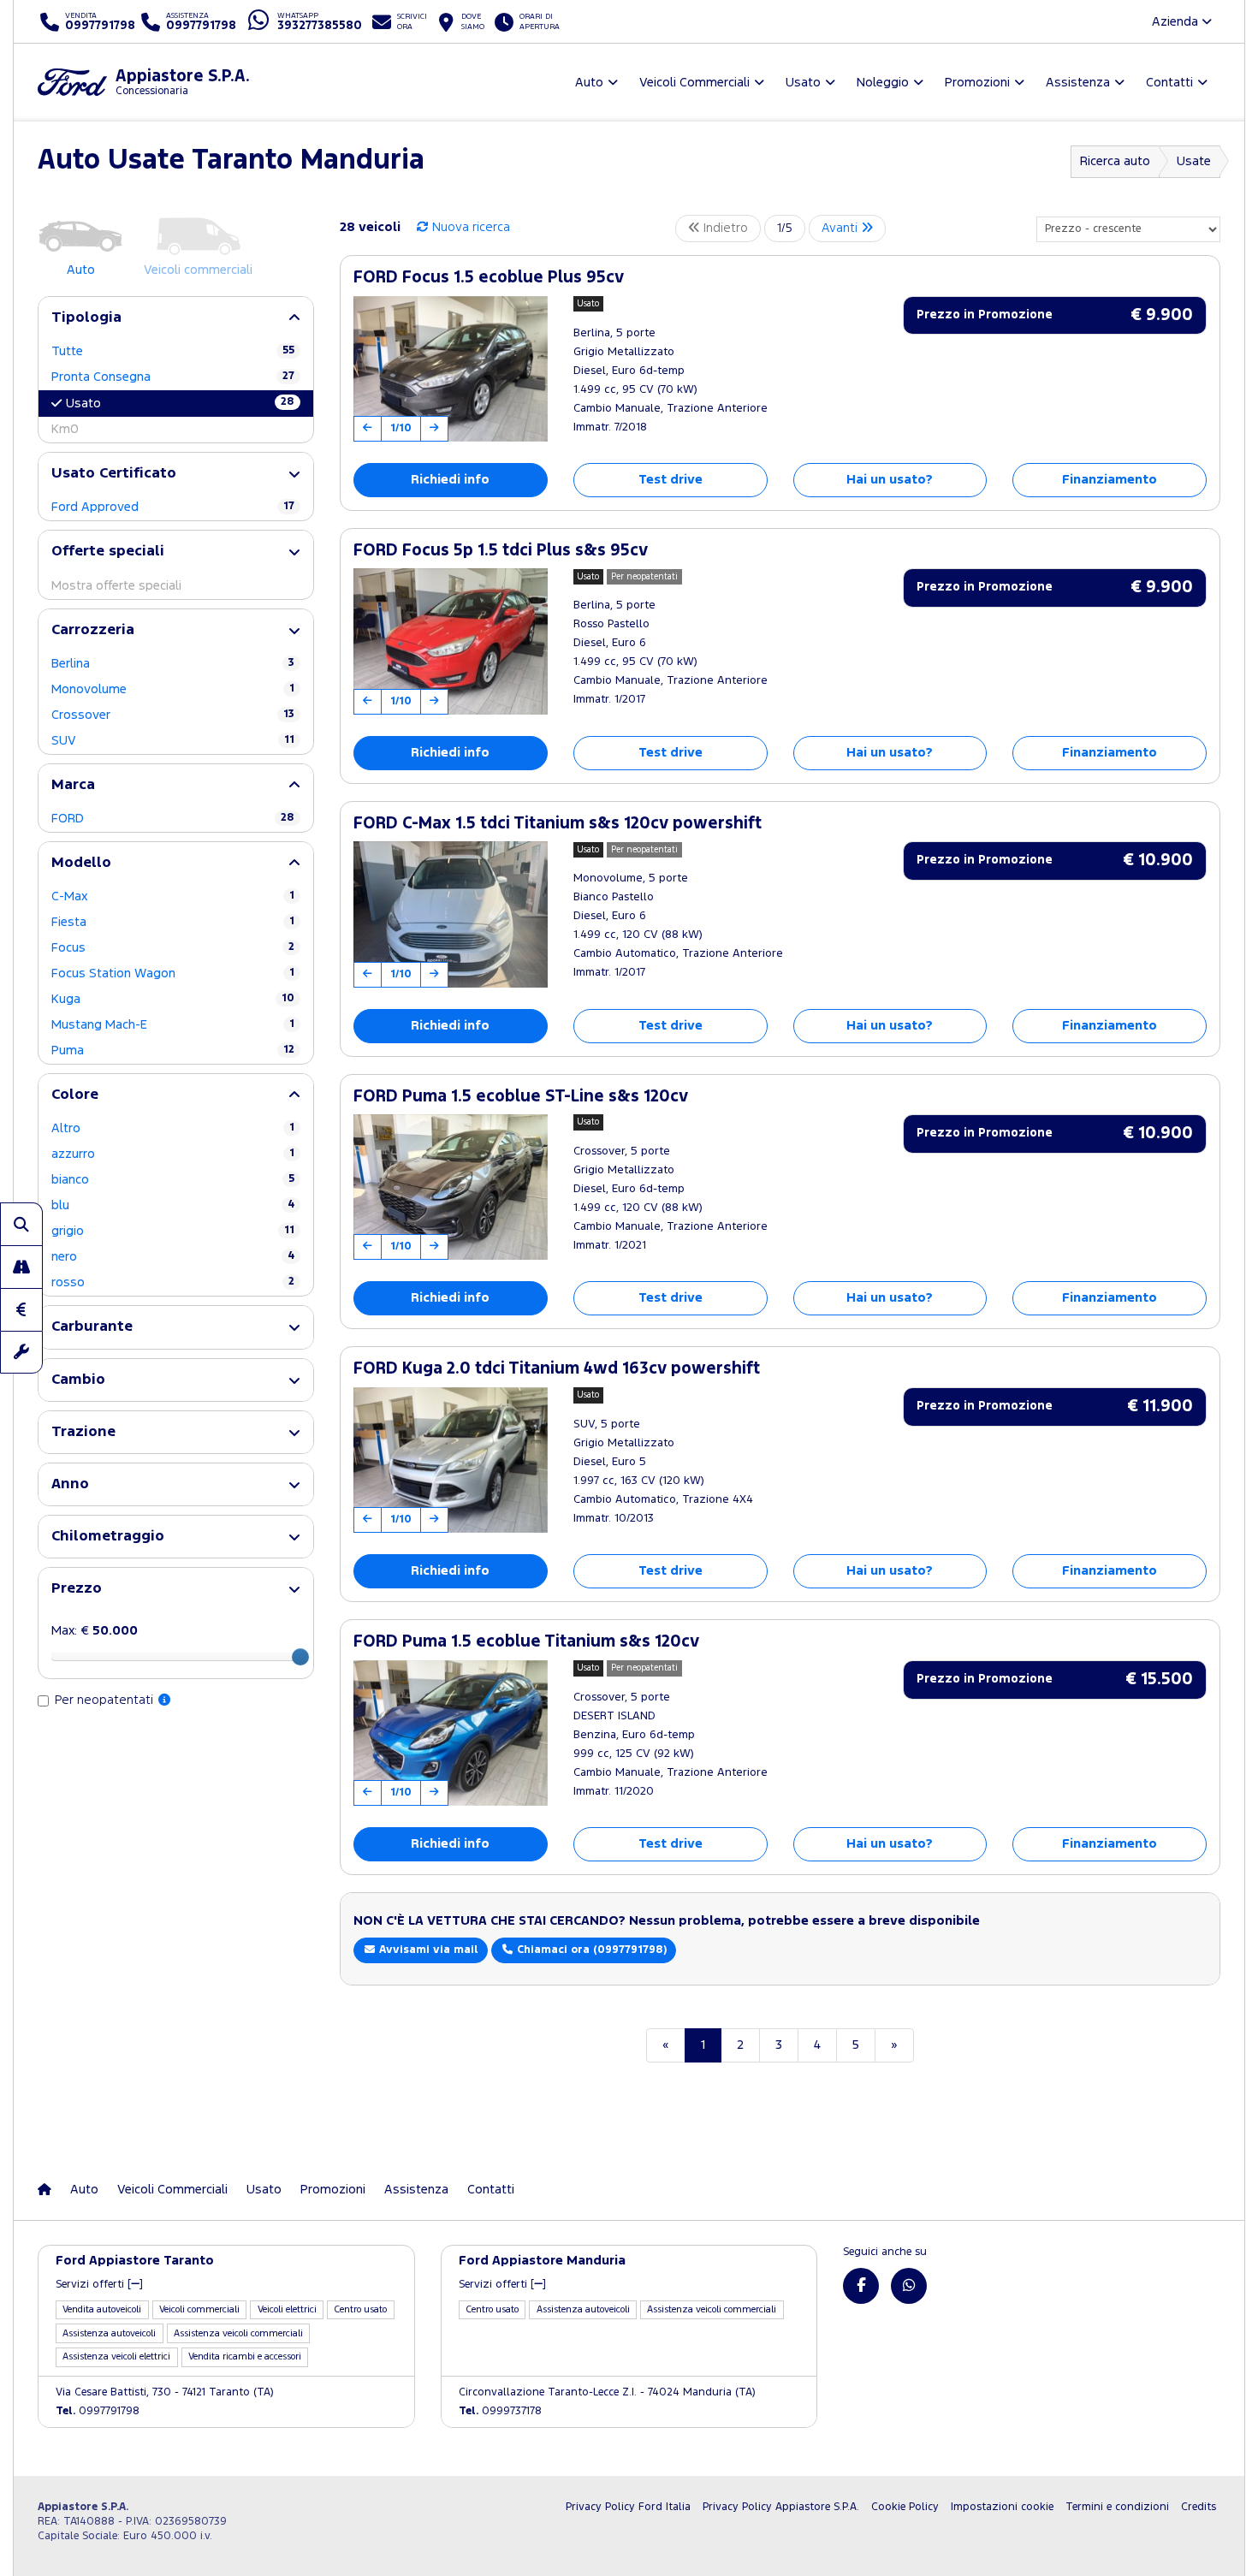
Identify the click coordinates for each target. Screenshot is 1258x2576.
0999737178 (500, 2411)
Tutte (173, 351)
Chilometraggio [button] (108, 1537)
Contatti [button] (1169, 83)
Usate (1194, 161)
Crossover (173, 715)
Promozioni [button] (977, 83)
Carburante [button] (92, 1327)
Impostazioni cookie (1002, 2507)
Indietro (724, 228)
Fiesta (173, 922)
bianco (173, 1180)
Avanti (841, 228)
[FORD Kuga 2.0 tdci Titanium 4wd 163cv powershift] (451, 1460)
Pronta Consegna (173, 377)
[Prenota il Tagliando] (21, 1352)
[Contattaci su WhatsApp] (909, 2286)
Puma (173, 1051)
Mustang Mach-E (173, 1025)
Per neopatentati (106, 1700)
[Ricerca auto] (21, 1224)
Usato (180, 403)
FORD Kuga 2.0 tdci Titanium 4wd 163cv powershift (557, 1369)
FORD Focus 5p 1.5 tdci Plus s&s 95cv (501, 551)
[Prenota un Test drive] (21, 1267)
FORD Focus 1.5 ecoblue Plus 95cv (489, 278)
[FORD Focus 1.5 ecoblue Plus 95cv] (451, 369)
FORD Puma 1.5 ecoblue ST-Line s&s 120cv (521, 1097)
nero (173, 1257)
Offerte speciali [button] (108, 552)
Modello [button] (81, 863)
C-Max (173, 896)
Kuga (173, 999)
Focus (173, 948)
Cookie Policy (905, 2507)
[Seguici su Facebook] (861, 2286)
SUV (173, 741)
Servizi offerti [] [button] (99, 2285)
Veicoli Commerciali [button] (694, 83)
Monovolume (173, 689)
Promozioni (333, 2190)
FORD (173, 819)
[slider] (300, 1657)
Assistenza (416, 2190)
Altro (173, 1128)
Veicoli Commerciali (172, 2190)
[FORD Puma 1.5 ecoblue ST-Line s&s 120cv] (451, 1187)
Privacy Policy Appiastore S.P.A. (781, 2507)
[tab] (176, 318)
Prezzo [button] (77, 1589)
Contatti (491, 2190)
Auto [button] (589, 83)
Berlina (173, 664)
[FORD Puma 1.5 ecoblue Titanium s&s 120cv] (451, 1733)
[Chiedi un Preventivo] (21, 1309)
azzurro (173, 1154)
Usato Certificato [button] (114, 474)
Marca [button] (73, 785)
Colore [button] (75, 1095)
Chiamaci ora (590, 1950)
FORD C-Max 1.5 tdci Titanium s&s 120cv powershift (558, 824)
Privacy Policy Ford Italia (628, 2507)
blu (173, 1205)
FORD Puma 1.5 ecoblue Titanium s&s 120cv (526, 1642)
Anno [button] (70, 1484)
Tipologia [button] (86, 318)
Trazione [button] (83, 1432)
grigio (173, 1231)
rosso (173, 1282)
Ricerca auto (1115, 161)
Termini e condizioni (1117, 2507)
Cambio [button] (78, 1380)
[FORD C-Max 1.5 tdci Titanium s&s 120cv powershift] (451, 914)
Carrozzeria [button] (93, 630)
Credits (1199, 2507)
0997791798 (98, 2411)
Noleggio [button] (883, 83)
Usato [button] (803, 83)
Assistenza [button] (1078, 83)
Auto (84, 2190)
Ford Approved (173, 507)
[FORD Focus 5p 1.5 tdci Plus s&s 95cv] (451, 641)
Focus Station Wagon (173, 973)
